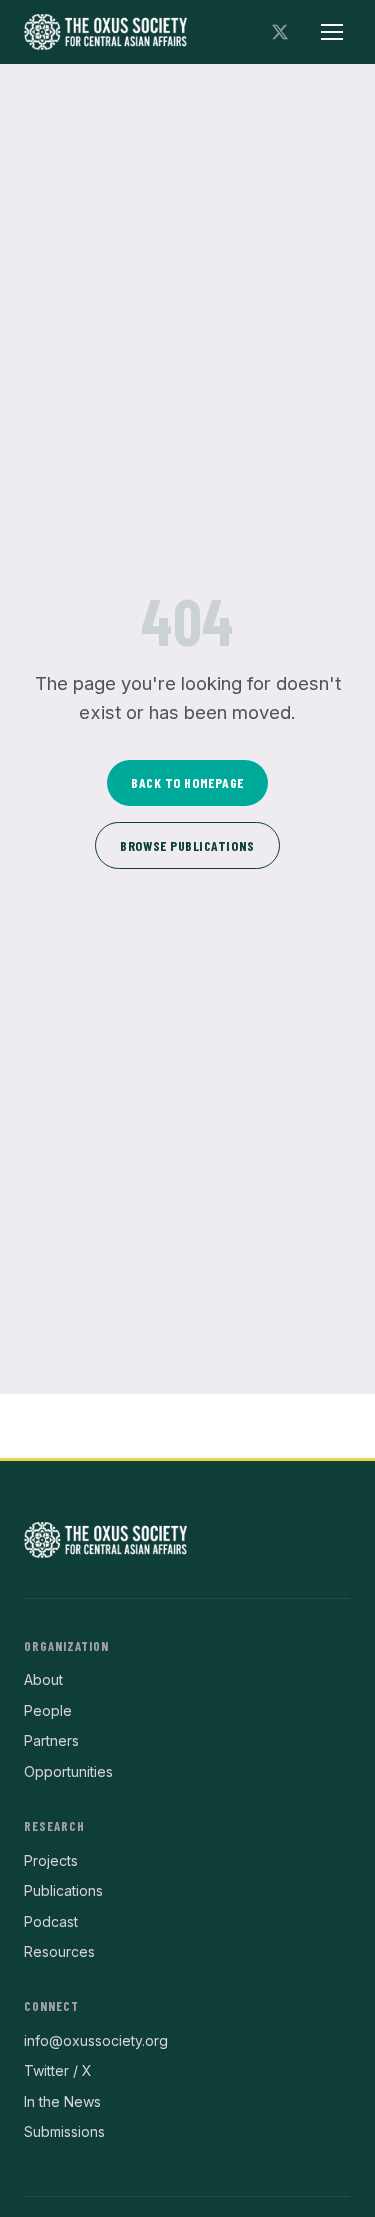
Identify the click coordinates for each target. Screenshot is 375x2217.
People (48, 1710)
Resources (59, 1951)
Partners (51, 1740)
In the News (62, 2101)
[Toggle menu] (332, 32)
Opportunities (68, 1771)
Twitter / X (58, 2070)
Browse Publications (187, 845)
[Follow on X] (280, 32)
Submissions (64, 2131)
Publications (63, 1890)
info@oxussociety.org (96, 2040)
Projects (51, 1860)
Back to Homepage (187, 782)
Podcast (51, 1921)
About (43, 1679)
